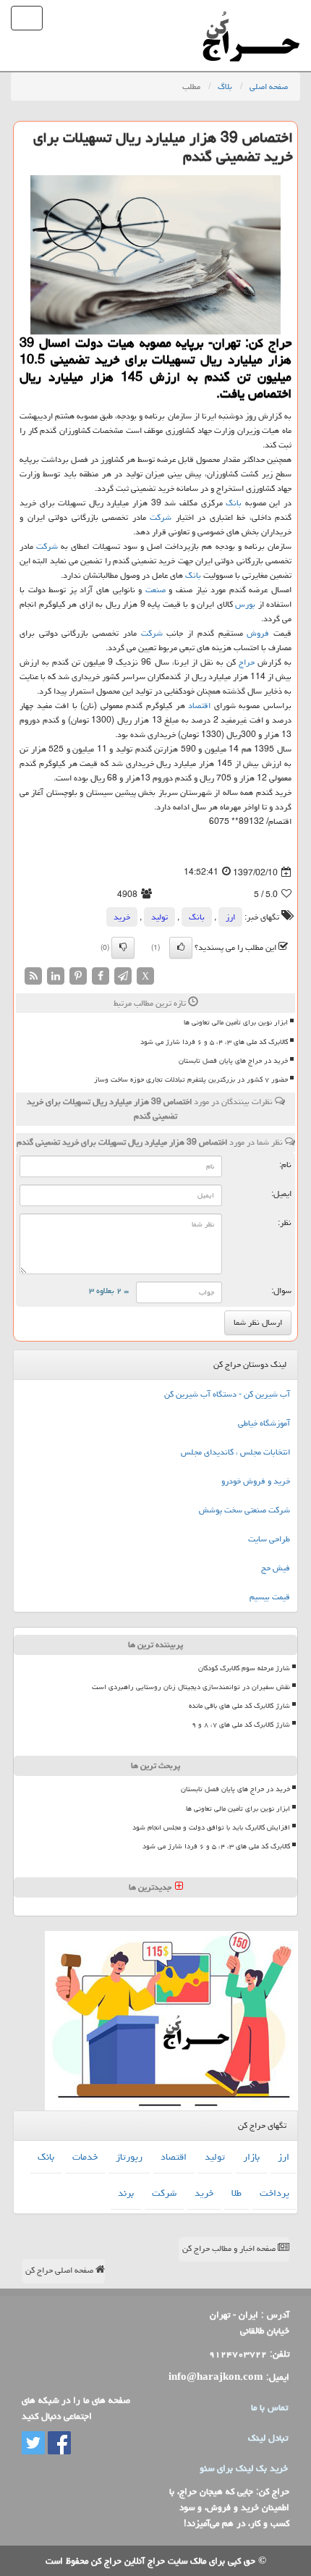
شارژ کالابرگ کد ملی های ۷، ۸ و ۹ (241, 1725)
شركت (161, 517)
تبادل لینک (268, 2438)
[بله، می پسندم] (181, 948)
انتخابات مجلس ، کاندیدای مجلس (235, 1452)
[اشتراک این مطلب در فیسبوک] (101, 977)
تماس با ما (269, 2407)
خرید (122, 917)
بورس (245, 604)
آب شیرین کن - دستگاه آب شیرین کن (227, 1394)
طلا (237, 2193)
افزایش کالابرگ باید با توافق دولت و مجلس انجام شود (211, 1827)
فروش (258, 633)
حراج (247, 662)
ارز (230, 917)
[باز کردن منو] (27, 18)
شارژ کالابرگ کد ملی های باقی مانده (239, 1706)
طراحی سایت (269, 1539)
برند (126, 2193)
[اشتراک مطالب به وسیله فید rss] (33, 977)
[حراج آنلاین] (251, 18)
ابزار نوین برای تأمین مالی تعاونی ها (236, 1022)
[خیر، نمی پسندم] (123, 948)
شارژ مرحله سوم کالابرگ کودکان (244, 1668)
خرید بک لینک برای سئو (244, 2468)
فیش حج (276, 1568)
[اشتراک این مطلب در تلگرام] (123, 977)
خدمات (85, 2157)
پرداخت (274, 2193)
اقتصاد (199, 706)
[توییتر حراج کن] (33, 2444)
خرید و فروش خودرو (256, 1481)
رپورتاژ (129, 2157)
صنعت (155, 590)
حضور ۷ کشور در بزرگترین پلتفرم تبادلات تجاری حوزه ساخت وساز (191, 1079)
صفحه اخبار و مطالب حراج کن (230, 2248)
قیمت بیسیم (270, 1597)
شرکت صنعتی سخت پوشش (244, 1510)
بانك (234, 503)
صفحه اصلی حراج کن (60, 2270)
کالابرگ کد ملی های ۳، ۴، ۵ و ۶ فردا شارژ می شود (214, 1042)
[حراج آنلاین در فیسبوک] (58, 2444)
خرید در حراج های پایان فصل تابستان (233, 1061)
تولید (159, 917)
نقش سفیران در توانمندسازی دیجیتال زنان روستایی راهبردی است (191, 1687)
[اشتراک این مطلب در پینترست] (78, 977)
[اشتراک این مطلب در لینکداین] (56, 977)
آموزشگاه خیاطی (264, 1423)
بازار (251, 2157)
